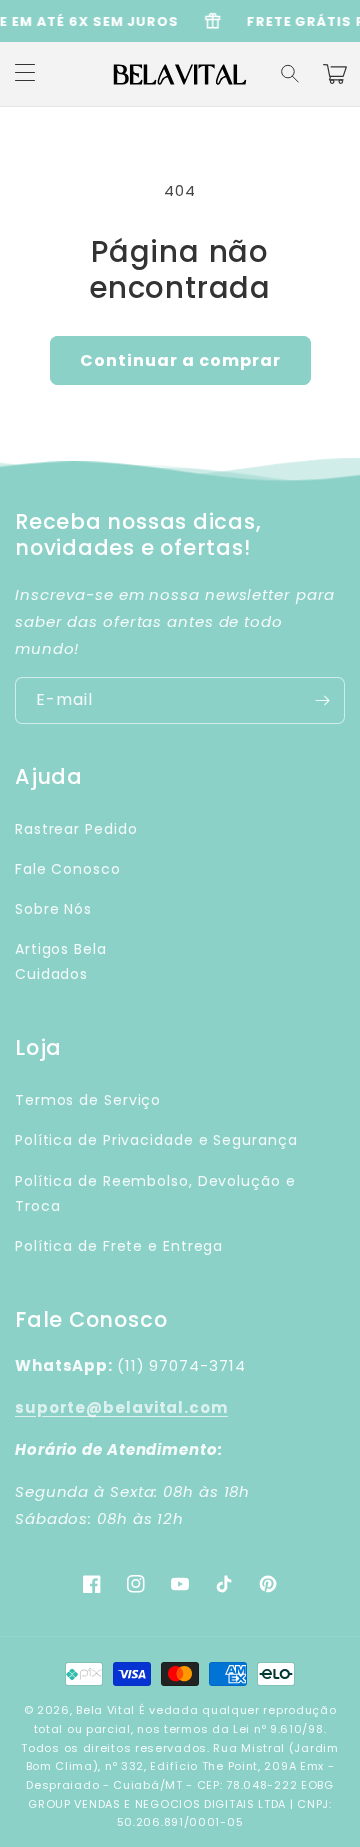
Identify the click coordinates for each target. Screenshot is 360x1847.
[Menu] (25, 74)
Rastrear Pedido (76, 829)
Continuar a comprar (180, 360)
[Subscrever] (322, 700)
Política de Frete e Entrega (119, 1246)
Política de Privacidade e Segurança (156, 1140)
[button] (291, 74)
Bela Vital (105, 1710)
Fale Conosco (68, 869)
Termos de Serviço (88, 1100)
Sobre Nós (53, 909)
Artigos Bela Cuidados (61, 961)
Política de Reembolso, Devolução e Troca (155, 1193)
